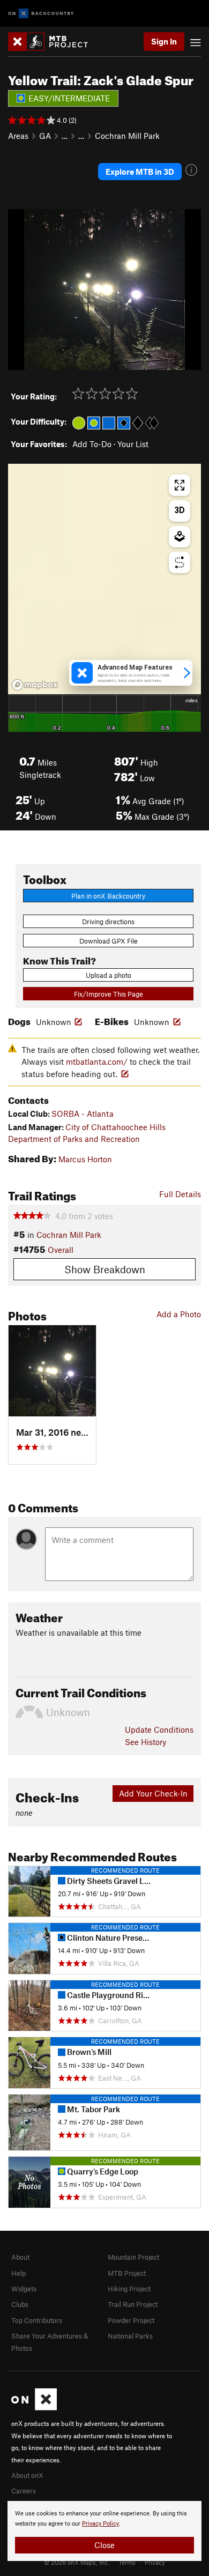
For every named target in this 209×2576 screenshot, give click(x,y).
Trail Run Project (133, 2304)
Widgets (24, 2289)
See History (145, 1742)
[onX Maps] (34, 2408)
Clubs (20, 2304)
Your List (133, 444)
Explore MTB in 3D (140, 172)
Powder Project (131, 2320)
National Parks (130, 2336)
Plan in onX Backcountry (108, 896)
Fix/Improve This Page (109, 994)
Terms (127, 2562)
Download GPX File (109, 941)
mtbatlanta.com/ (97, 1061)
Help (18, 2273)
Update (159, 1729)
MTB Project (127, 2273)
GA (45, 136)
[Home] (53, 42)
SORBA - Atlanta (83, 1113)
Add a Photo (179, 1314)
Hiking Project (129, 2289)
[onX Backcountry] (41, 14)
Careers (24, 2491)
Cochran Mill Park (127, 136)
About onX (27, 2475)
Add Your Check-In (153, 1793)
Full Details (180, 1194)
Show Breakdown (105, 1269)
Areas (18, 136)
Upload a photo (109, 975)
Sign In (164, 41)
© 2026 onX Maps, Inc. (77, 2562)
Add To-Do (92, 444)
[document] (104, 2531)
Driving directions (108, 922)
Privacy (155, 2562)
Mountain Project (133, 2257)
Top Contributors (37, 2320)
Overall (61, 1250)
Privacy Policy (100, 2524)
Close (104, 2545)
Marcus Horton (85, 1159)
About (20, 2257)
